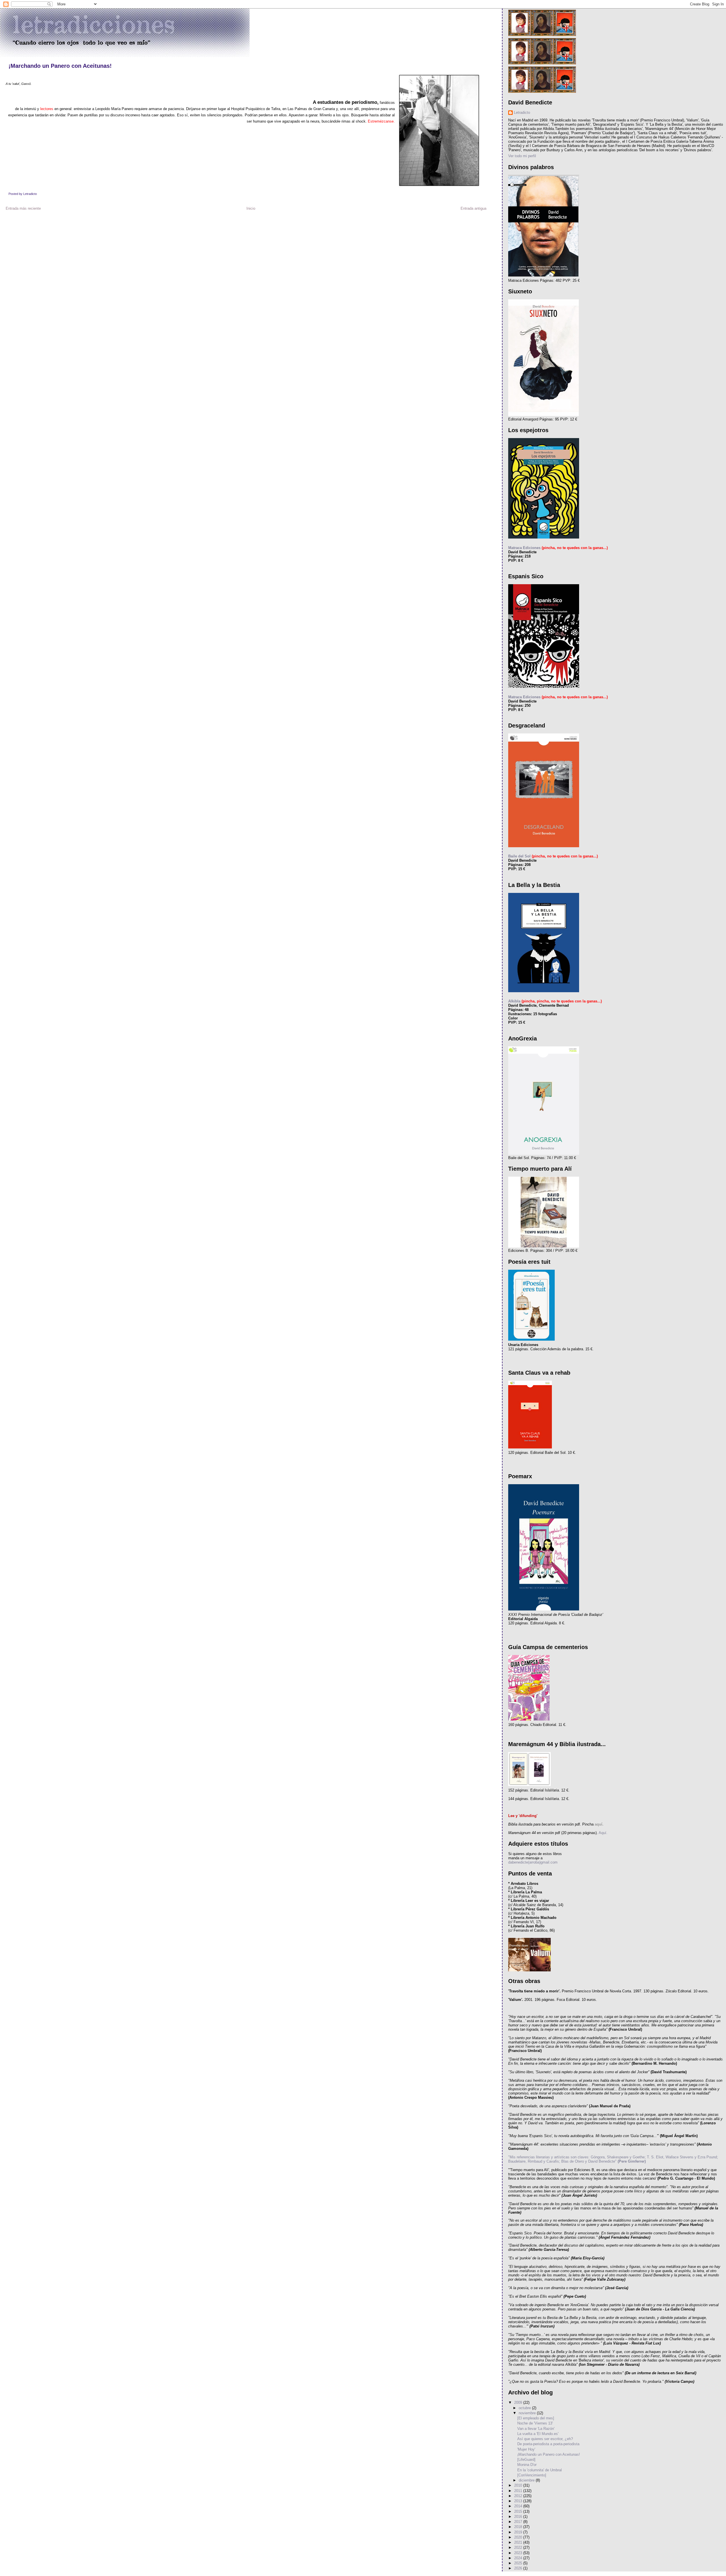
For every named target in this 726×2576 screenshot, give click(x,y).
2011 (519, 2491)
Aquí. (603, 1833)
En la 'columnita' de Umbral (540, 2470)
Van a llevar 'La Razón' (536, 2429)
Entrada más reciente (23, 208)
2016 (519, 2517)
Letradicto (522, 112)
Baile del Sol (519, 856)
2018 (519, 2527)
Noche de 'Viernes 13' (535, 2423)
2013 (519, 2501)
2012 (519, 2496)
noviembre (528, 2413)
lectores (47, 109)
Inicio (251, 208)
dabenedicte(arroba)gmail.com (533, 1862)
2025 (519, 2563)
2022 (519, 2547)
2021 (519, 2542)
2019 (519, 2532)
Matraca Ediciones (524, 548)
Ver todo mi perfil (522, 156)
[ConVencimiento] (532, 2475)
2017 (519, 2522)
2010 (519, 2485)
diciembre (527, 2480)
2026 (519, 2568)
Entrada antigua (473, 208)
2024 (519, 2558)
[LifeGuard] (526, 2460)
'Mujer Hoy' (526, 2449)
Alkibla (514, 1001)
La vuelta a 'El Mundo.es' (538, 2434)
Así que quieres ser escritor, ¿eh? (545, 2439)
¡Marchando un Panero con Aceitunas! (60, 66)
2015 (519, 2511)
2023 (519, 2553)
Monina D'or (527, 2465)
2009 (519, 2402)
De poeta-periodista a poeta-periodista (548, 2444)
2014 (519, 2506)
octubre (525, 2408)
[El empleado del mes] (536, 2418)
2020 (519, 2537)
